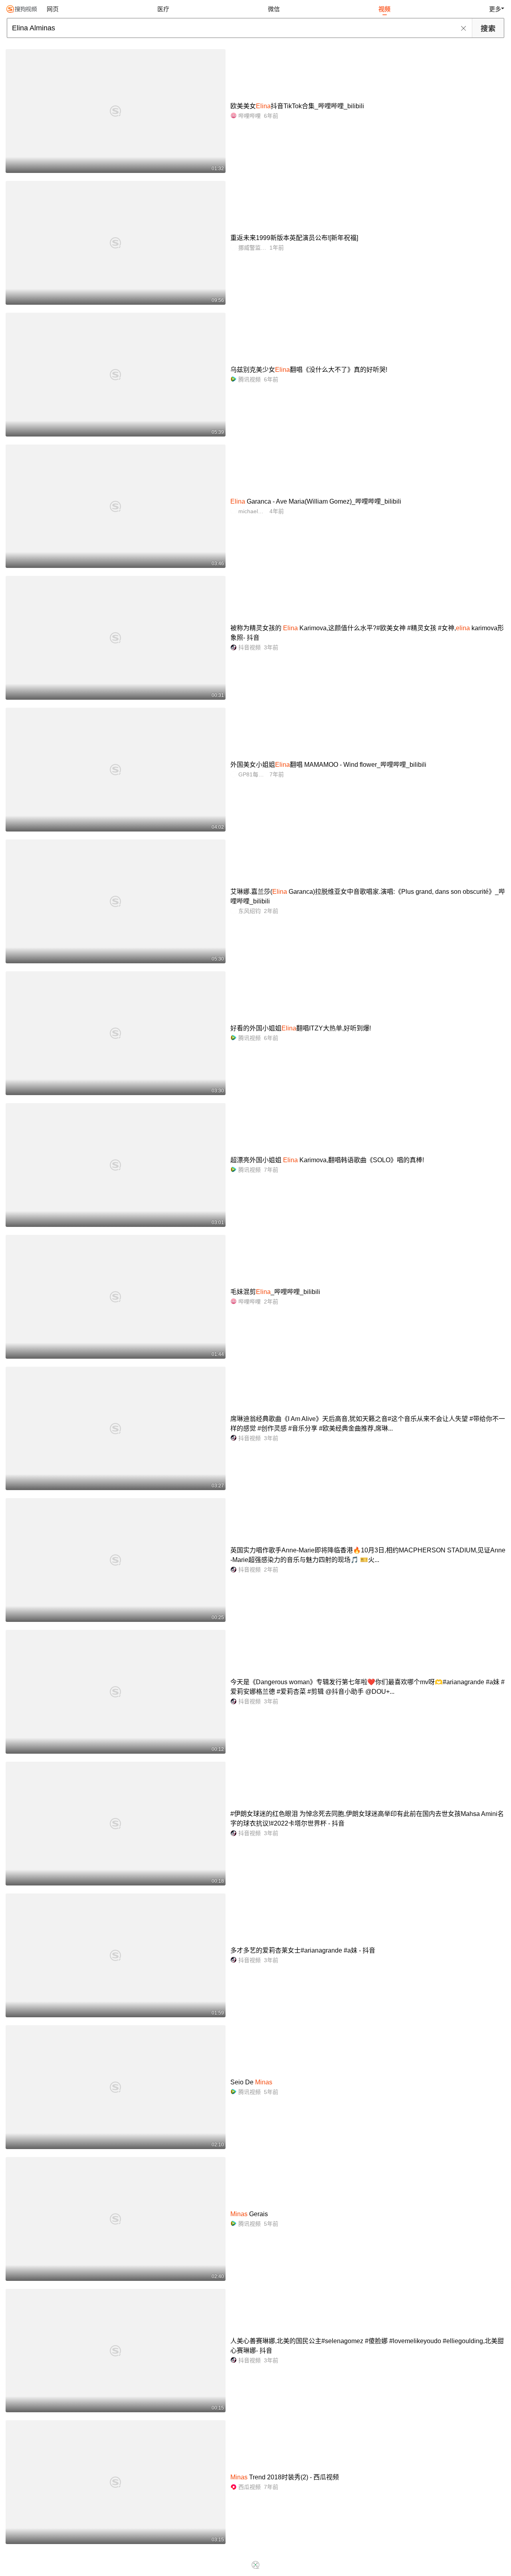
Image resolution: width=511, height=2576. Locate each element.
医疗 (163, 9)
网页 (53, 9)
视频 (384, 9)
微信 (274, 9)
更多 (495, 9)
